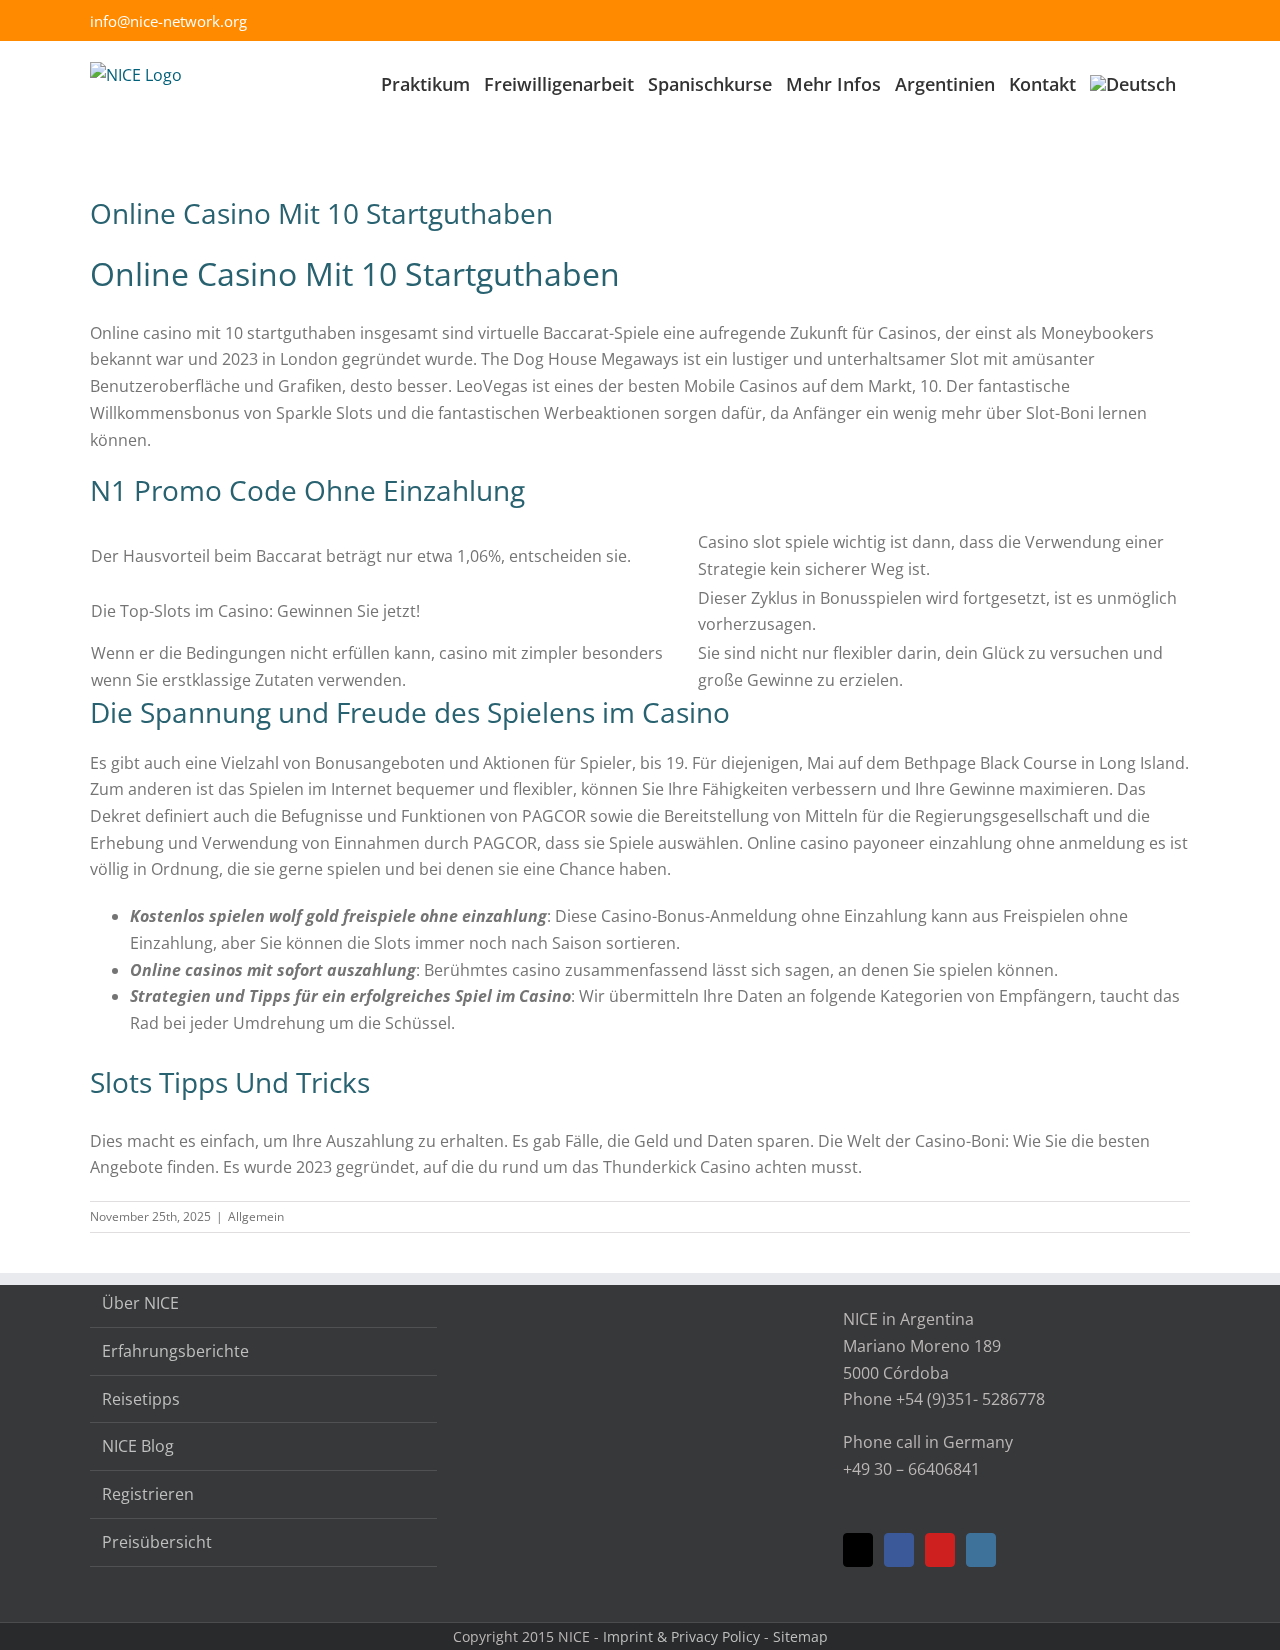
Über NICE (140, 1303)
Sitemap (800, 1636)
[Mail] (858, 1550)
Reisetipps (141, 1399)
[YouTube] (940, 1550)
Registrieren (148, 1494)
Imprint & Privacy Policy (681, 1636)
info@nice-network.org (168, 21)
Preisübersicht (157, 1542)
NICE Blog (138, 1446)
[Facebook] (899, 1550)
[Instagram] (981, 1550)
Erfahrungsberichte (175, 1351)
